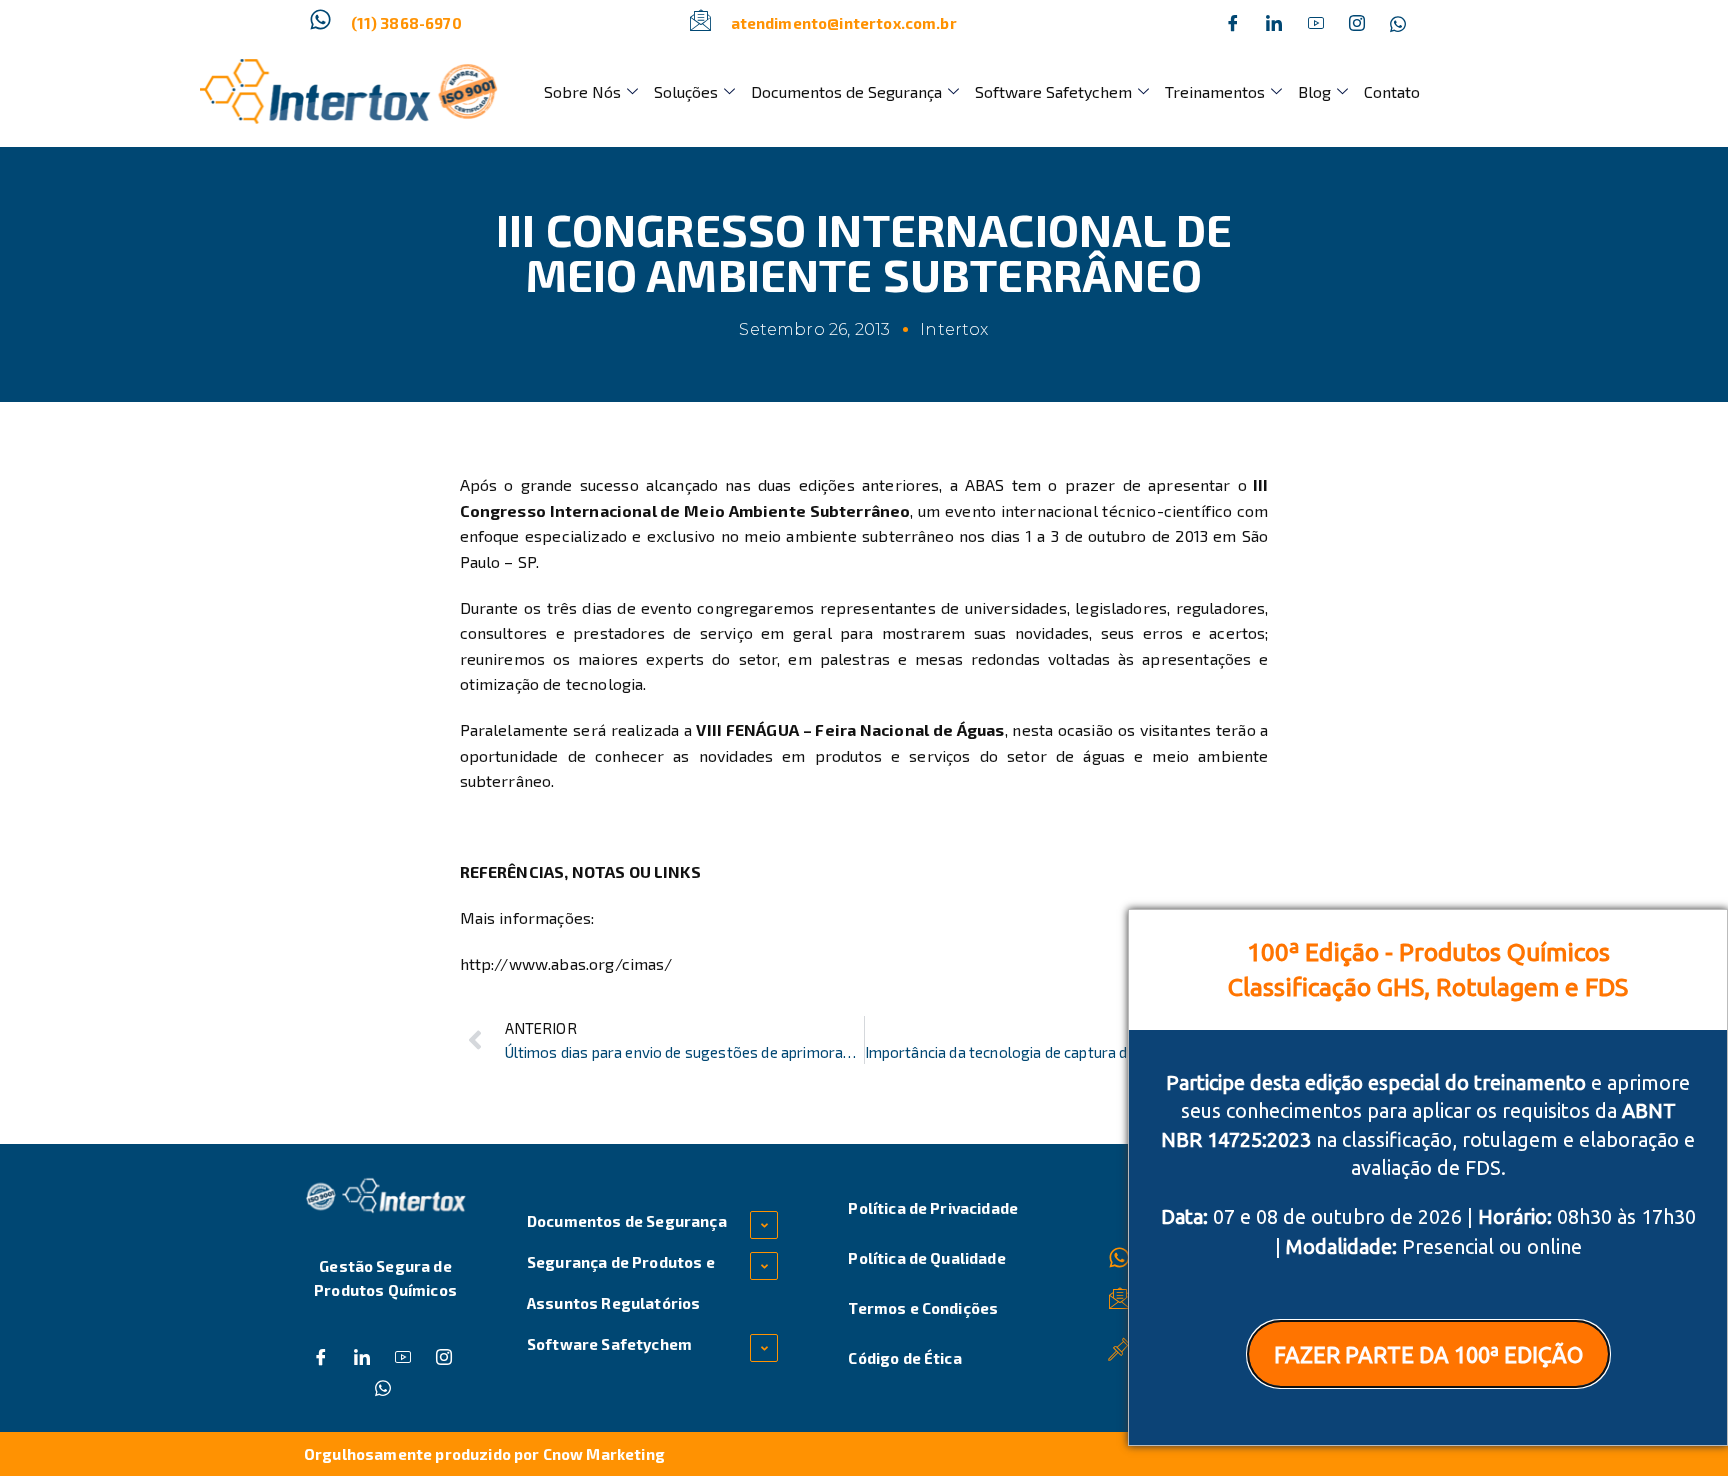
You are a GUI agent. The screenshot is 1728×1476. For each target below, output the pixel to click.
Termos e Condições (923, 1308)
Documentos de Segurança (846, 91)
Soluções (686, 91)
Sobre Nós (582, 91)
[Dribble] (1316, 23)
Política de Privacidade (933, 1208)
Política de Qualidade (926, 1258)
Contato (1392, 91)
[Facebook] (1233, 23)
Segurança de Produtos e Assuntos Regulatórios (621, 1282)
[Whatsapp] (1398, 23)
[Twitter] (1274, 23)
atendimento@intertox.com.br (844, 23)
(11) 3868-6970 (406, 23)
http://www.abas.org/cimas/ (566, 963)
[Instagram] (1357, 23)
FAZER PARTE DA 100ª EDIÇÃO (1428, 1354)
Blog (1314, 91)
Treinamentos (1215, 91)
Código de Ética (904, 1358)
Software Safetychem (1053, 91)
